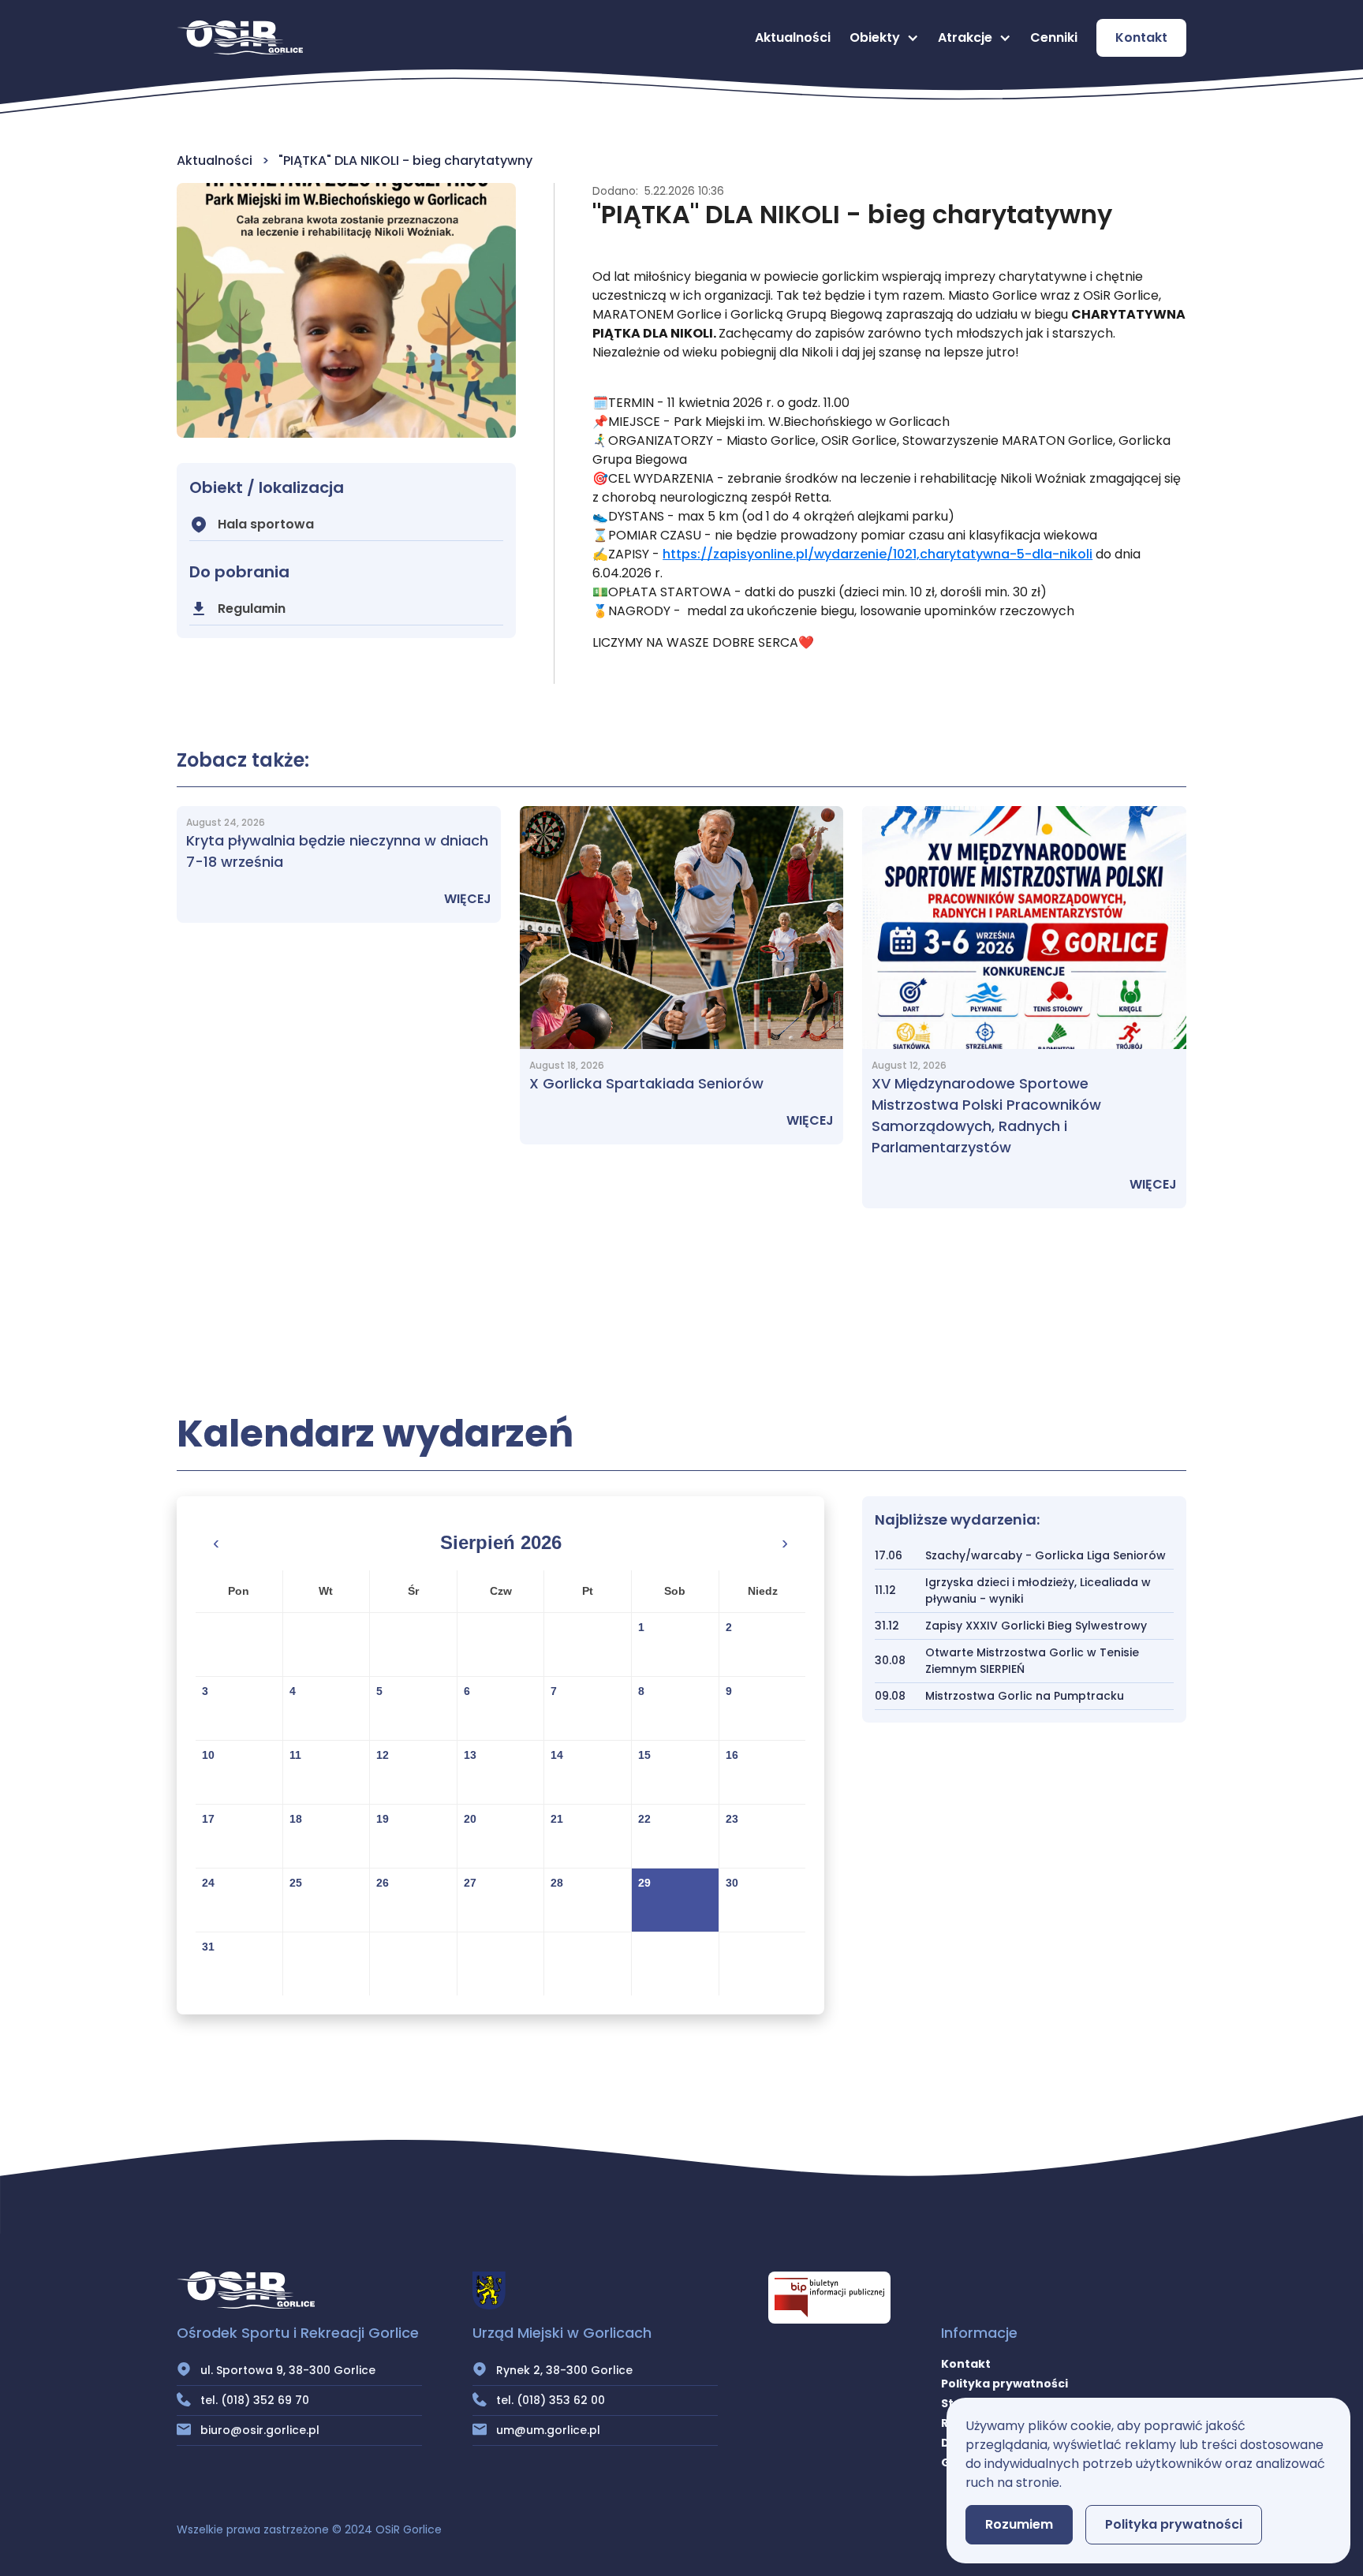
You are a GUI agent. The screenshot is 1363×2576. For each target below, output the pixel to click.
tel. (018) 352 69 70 (255, 2400)
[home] (240, 38)
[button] (884, 38)
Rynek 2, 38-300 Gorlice (564, 2370)
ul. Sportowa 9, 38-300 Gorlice (288, 2370)
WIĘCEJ (468, 899)
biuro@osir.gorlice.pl (260, 2430)
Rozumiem (1019, 2524)
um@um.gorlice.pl (548, 2430)
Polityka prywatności (1005, 2384)
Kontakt (1141, 37)
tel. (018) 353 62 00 (551, 2400)
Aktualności (793, 37)
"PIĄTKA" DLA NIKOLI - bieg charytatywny (405, 161)
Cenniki (1054, 37)
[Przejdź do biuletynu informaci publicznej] (829, 2298)
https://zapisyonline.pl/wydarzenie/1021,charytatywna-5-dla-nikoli (878, 554)
